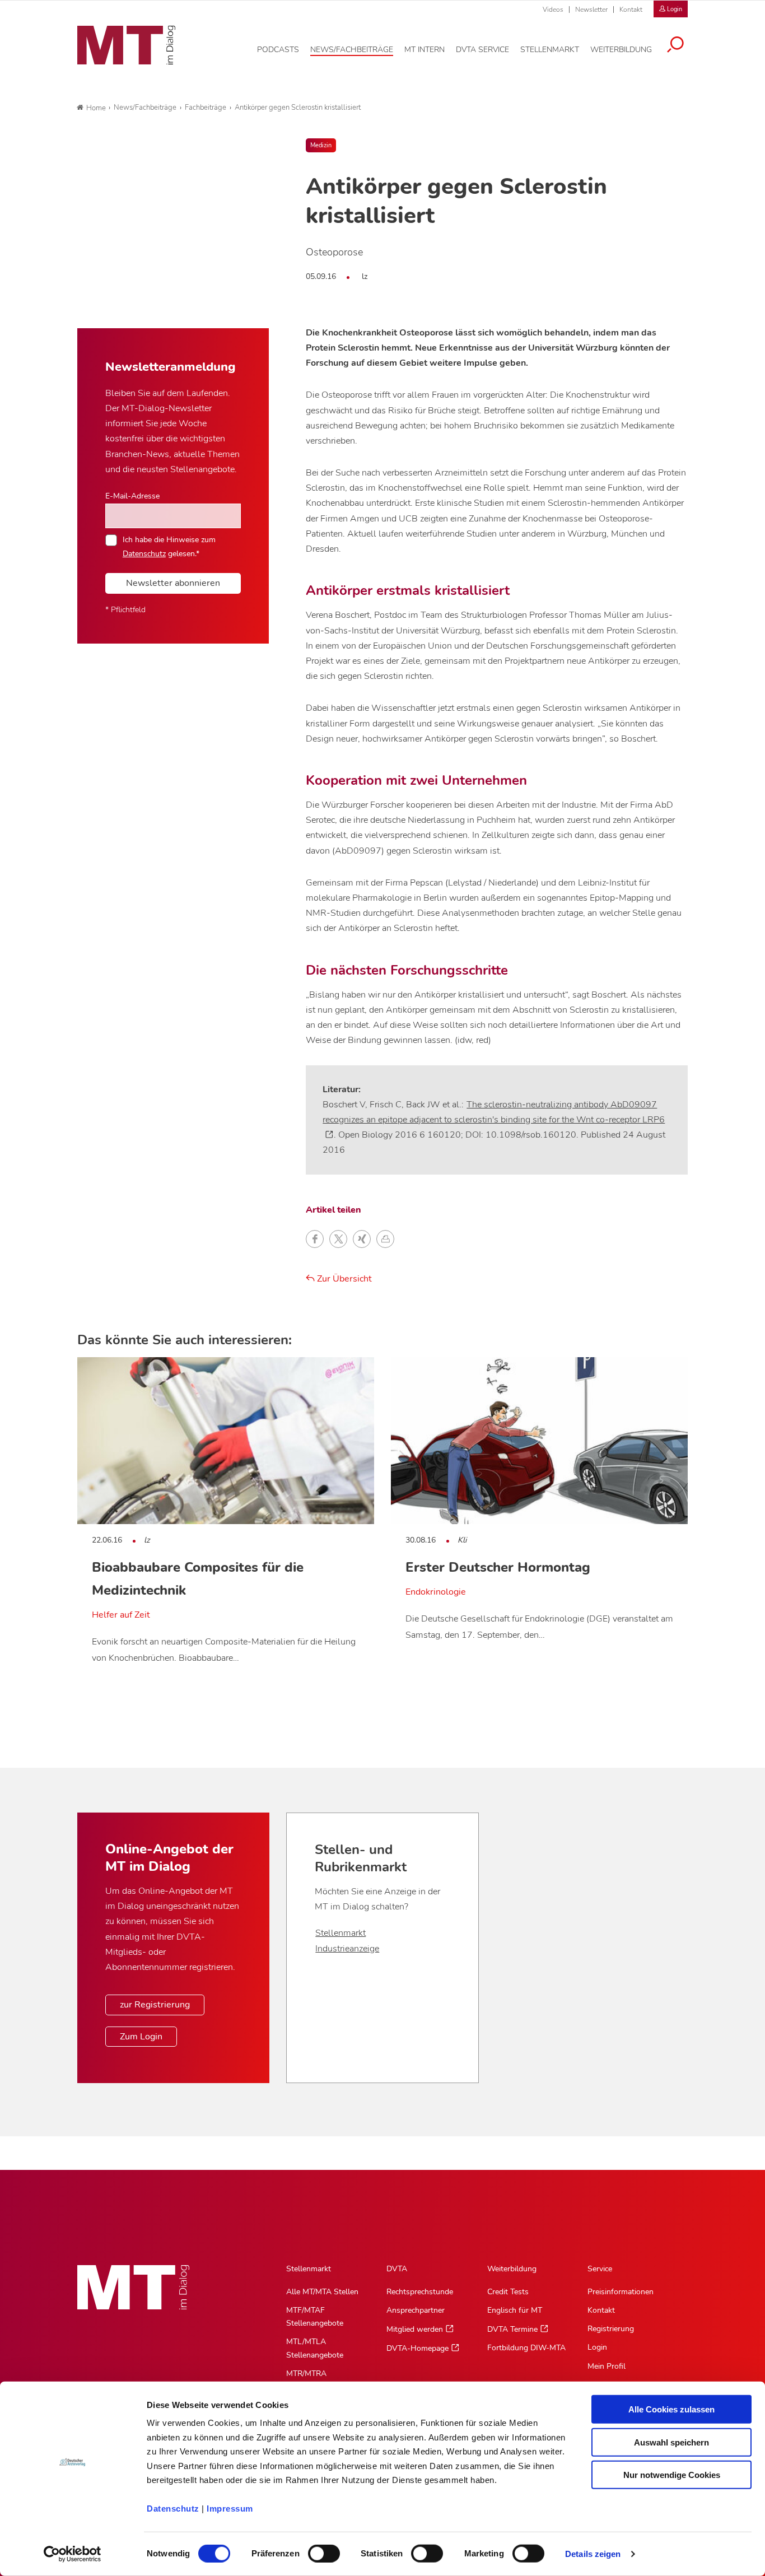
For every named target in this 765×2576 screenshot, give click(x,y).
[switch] (314, 2551)
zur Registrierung (155, 2005)
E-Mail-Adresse (132, 496)
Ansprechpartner (416, 2310)
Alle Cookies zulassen (671, 2409)
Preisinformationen (621, 2292)
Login (597, 2347)
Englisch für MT (515, 2310)
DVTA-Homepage (418, 2348)
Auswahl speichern (671, 2442)
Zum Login (141, 2037)
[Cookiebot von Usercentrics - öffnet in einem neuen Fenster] (73, 2554)
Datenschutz (173, 2509)
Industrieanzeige (347, 1949)
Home (96, 108)
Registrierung (611, 2329)
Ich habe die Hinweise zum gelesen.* (169, 546)
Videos (553, 10)
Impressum (230, 2509)
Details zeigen (593, 2554)
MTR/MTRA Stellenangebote (315, 2380)
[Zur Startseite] (126, 45)
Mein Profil (607, 2366)
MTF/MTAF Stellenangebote (315, 2317)
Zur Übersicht (343, 1279)
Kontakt (631, 10)
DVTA (397, 2269)
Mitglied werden (415, 2329)
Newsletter (591, 10)
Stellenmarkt (340, 1933)
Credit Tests (508, 2292)
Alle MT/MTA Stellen (322, 2292)
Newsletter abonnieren (173, 583)
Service (600, 2269)
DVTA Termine (512, 2329)
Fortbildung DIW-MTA (526, 2348)
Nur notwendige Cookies (672, 2475)
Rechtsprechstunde (420, 2292)
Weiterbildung (512, 2269)
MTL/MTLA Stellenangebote (315, 2348)
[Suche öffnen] (675, 46)
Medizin (321, 145)
